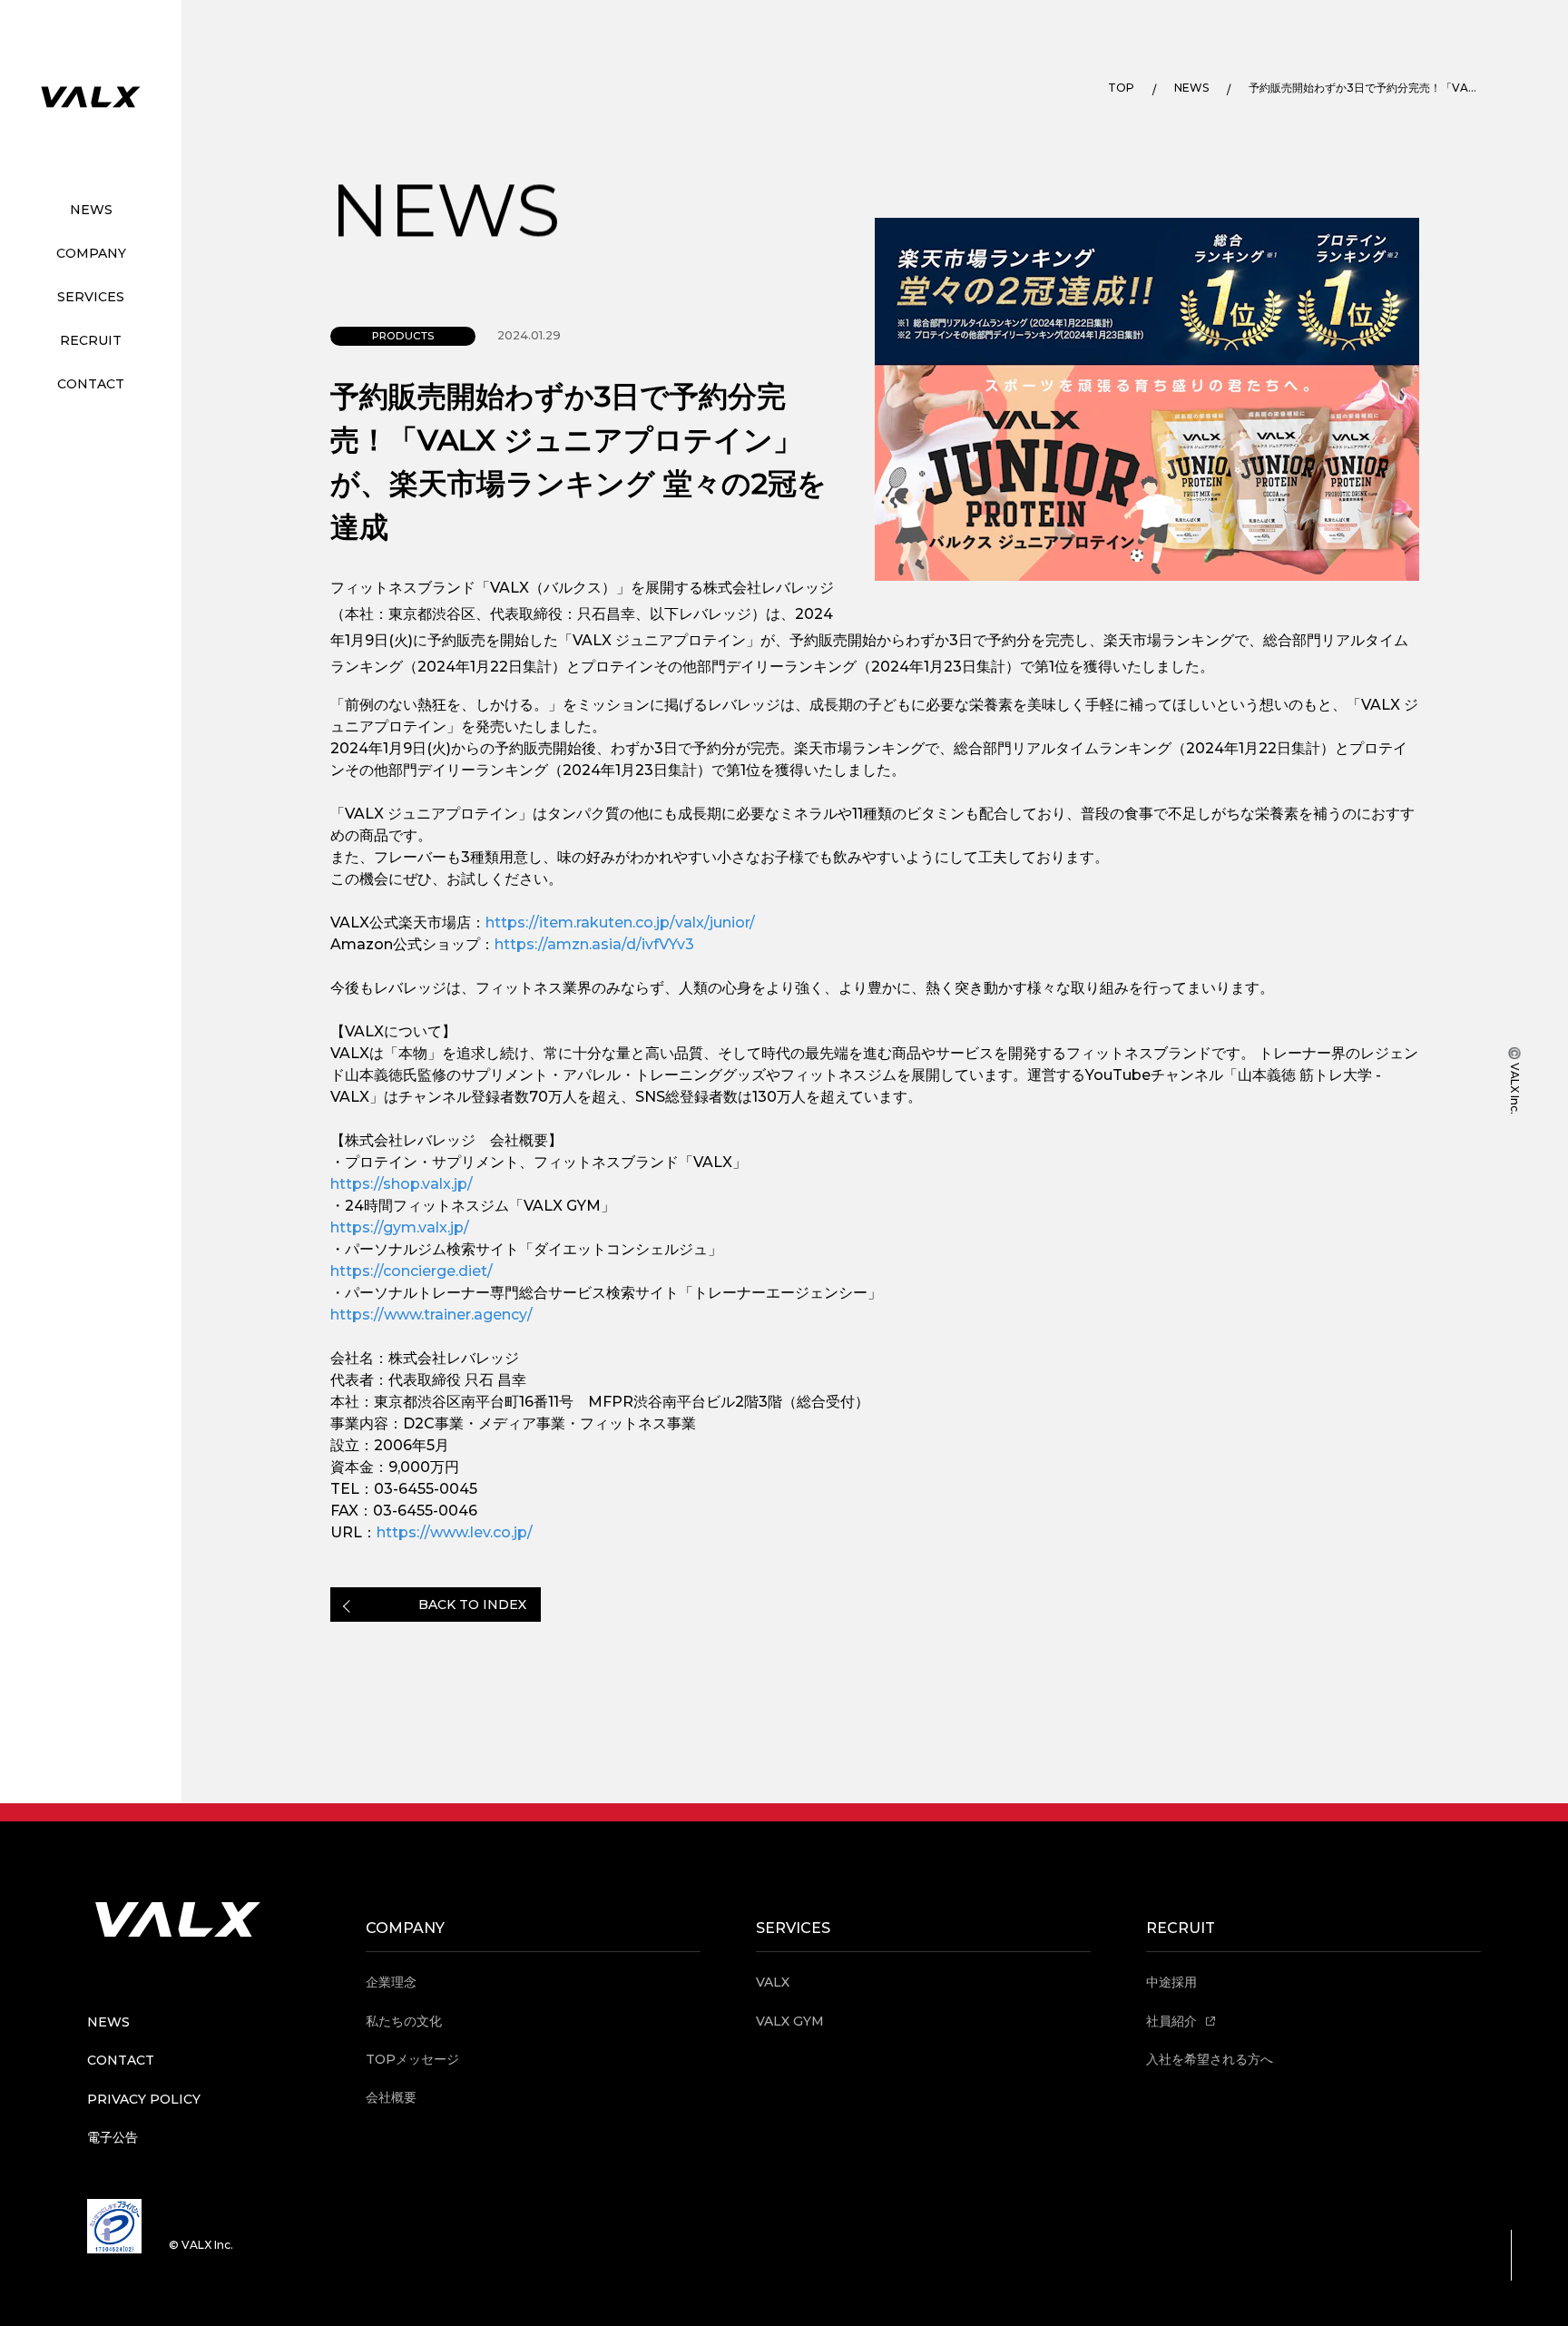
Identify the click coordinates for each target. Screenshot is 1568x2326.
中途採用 (1171, 1982)
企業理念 (391, 1982)
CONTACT (91, 384)
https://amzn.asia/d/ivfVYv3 (594, 944)
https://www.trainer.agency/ (431, 1315)
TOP (1121, 88)
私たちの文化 (404, 2021)
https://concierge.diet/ (412, 1271)
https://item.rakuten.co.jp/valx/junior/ (620, 923)
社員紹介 (1173, 2021)
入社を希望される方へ (1210, 2059)
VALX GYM (790, 2021)
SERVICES (91, 297)
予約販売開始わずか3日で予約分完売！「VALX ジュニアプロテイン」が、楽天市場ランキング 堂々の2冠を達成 (1363, 88)
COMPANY (91, 253)
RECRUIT (91, 340)
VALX (773, 1982)
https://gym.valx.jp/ (400, 1227)
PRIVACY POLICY (144, 2099)
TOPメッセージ (412, 2059)
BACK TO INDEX (472, 1605)
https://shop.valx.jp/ (402, 1184)
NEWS (91, 210)
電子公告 (113, 2137)
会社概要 (391, 2097)
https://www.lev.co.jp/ (455, 1532)
